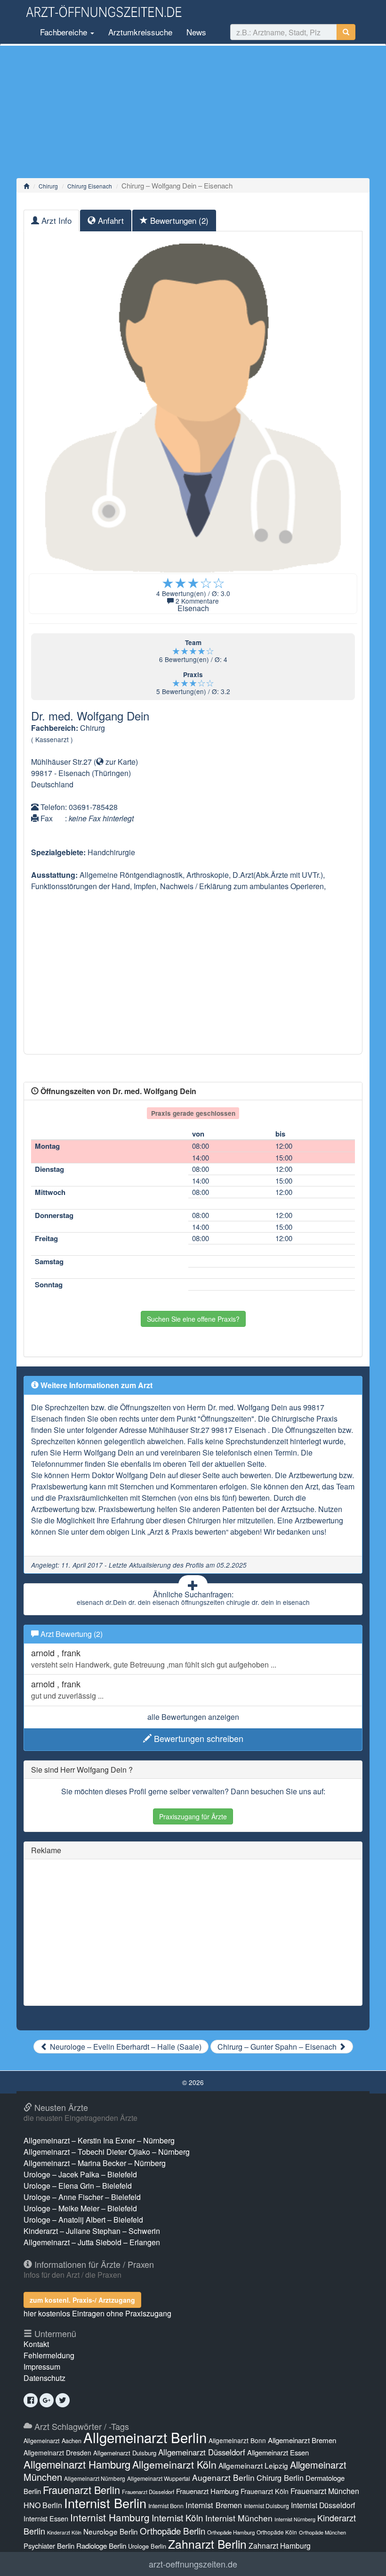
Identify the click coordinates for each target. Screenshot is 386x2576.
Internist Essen (46, 2518)
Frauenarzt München (325, 2491)
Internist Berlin (105, 2503)
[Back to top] (364, 2559)
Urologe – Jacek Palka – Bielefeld (80, 2174)
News (196, 32)
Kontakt (36, 2344)
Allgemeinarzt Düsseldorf (202, 2452)
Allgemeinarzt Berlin (145, 2437)
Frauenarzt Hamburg (207, 2491)
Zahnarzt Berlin (207, 2544)
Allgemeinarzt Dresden (57, 2453)
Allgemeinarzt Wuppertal (159, 2478)
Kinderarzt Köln (64, 2532)
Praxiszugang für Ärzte (193, 1816)
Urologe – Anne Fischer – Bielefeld (82, 2197)
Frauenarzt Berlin (81, 2490)
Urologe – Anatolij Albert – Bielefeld (83, 2220)
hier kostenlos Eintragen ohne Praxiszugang (97, 2313)
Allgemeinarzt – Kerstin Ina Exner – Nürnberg (99, 2140)
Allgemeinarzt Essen (278, 2452)
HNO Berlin (43, 2505)
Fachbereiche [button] (64, 32)
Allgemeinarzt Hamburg (77, 2464)
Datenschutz (44, 2378)
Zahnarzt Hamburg (280, 2545)
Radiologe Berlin (101, 2546)
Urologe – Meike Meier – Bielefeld (80, 2208)
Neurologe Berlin (111, 2531)
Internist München (239, 2518)
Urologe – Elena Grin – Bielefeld (78, 2186)
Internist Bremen (214, 2505)
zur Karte (120, 762)
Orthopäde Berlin (173, 2531)
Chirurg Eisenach (90, 186)
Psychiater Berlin (49, 2546)
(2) (179, 220)
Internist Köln (177, 2517)
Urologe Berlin (147, 2546)
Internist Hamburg (110, 2517)
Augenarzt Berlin (223, 2477)
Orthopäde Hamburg (231, 2532)
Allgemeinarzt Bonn (237, 2440)
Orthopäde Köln (277, 2532)
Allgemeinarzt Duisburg (125, 2453)
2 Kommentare (197, 601)
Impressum (42, 2367)
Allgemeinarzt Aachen (52, 2441)
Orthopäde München (322, 2532)
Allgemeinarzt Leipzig (253, 2465)
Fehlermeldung (49, 2355)
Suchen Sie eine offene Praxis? (193, 1319)
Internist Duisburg (266, 2506)
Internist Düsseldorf (323, 2505)
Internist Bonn (166, 2506)
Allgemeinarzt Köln (174, 2464)
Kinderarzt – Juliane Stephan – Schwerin (92, 2231)
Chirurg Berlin (280, 2478)
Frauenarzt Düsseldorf (148, 2492)
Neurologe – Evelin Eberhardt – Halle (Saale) (125, 2047)
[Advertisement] (193, 112)
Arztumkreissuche (140, 32)
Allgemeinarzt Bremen (302, 2440)
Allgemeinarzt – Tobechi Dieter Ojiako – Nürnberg (107, 2152)
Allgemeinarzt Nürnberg (95, 2478)
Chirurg (48, 186)
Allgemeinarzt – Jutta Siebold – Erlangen (92, 2242)
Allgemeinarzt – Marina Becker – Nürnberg (95, 2163)
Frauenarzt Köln (265, 2491)
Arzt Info (55, 220)
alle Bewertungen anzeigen (193, 1717)
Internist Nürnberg (295, 2519)
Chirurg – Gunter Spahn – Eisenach (278, 2047)
